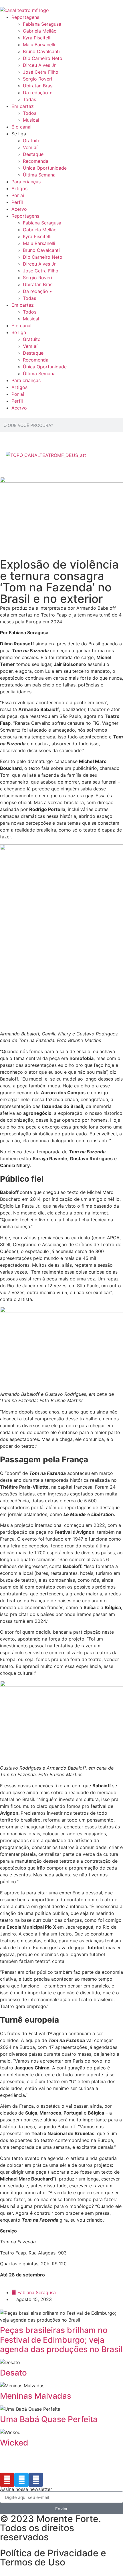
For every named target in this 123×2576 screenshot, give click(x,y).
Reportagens (25, 17)
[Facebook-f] (36, 2480)
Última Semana (39, 175)
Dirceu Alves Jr (39, 65)
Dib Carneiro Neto (43, 58)
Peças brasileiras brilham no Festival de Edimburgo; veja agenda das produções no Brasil (61, 2340)
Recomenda (36, 161)
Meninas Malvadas (36, 2396)
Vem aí (30, 147)
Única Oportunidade (45, 168)
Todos (30, 113)
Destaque (33, 154)
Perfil (17, 202)
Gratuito (32, 140)
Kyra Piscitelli (37, 38)
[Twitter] (21, 2480)
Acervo (19, 209)
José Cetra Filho (41, 72)
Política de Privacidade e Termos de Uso (53, 2558)
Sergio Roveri (37, 79)
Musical (31, 120)
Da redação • (37, 93)
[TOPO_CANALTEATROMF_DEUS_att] (46, 455)
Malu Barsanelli (39, 45)
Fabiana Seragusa (42, 24)
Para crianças (26, 182)
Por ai (18, 195)
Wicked (14, 2443)
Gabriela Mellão (40, 31)
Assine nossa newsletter (26, 2489)
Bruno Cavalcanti (41, 51)
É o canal (21, 127)
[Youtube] (7, 2480)
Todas (29, 99)
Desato (13, 2373)
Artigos (19, 188)
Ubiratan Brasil (39, 86)
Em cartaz (23, 106)
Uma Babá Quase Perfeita (49, 2419)
